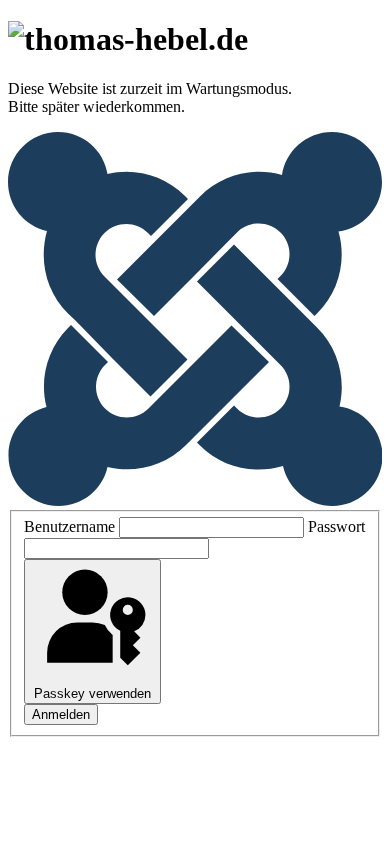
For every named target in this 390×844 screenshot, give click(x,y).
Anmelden (61, 714)
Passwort (336, 526)
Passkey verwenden (92, 693)
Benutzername (69, 526)
